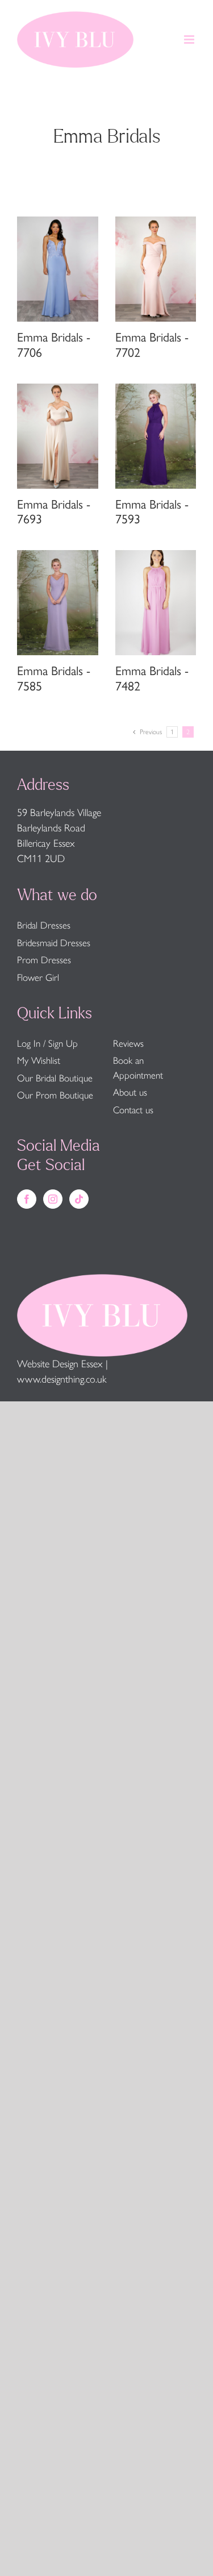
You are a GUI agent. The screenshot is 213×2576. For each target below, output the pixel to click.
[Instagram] (53, 1199)
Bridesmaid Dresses (54, 943)
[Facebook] (27, 1199)
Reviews (128, 1043)
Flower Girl (38, 977)
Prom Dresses (44, 960)
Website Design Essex (60, 1364)
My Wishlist (39, 1060)
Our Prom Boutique (55, 1095)
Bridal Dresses (44, 925)
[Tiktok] (79, 1199)
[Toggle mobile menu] (190, 39)
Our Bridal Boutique (55, 1078)
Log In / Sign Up (47, 1043)
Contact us (133, 1110)
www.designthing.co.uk (62, 1379)
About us (130, 1092)
